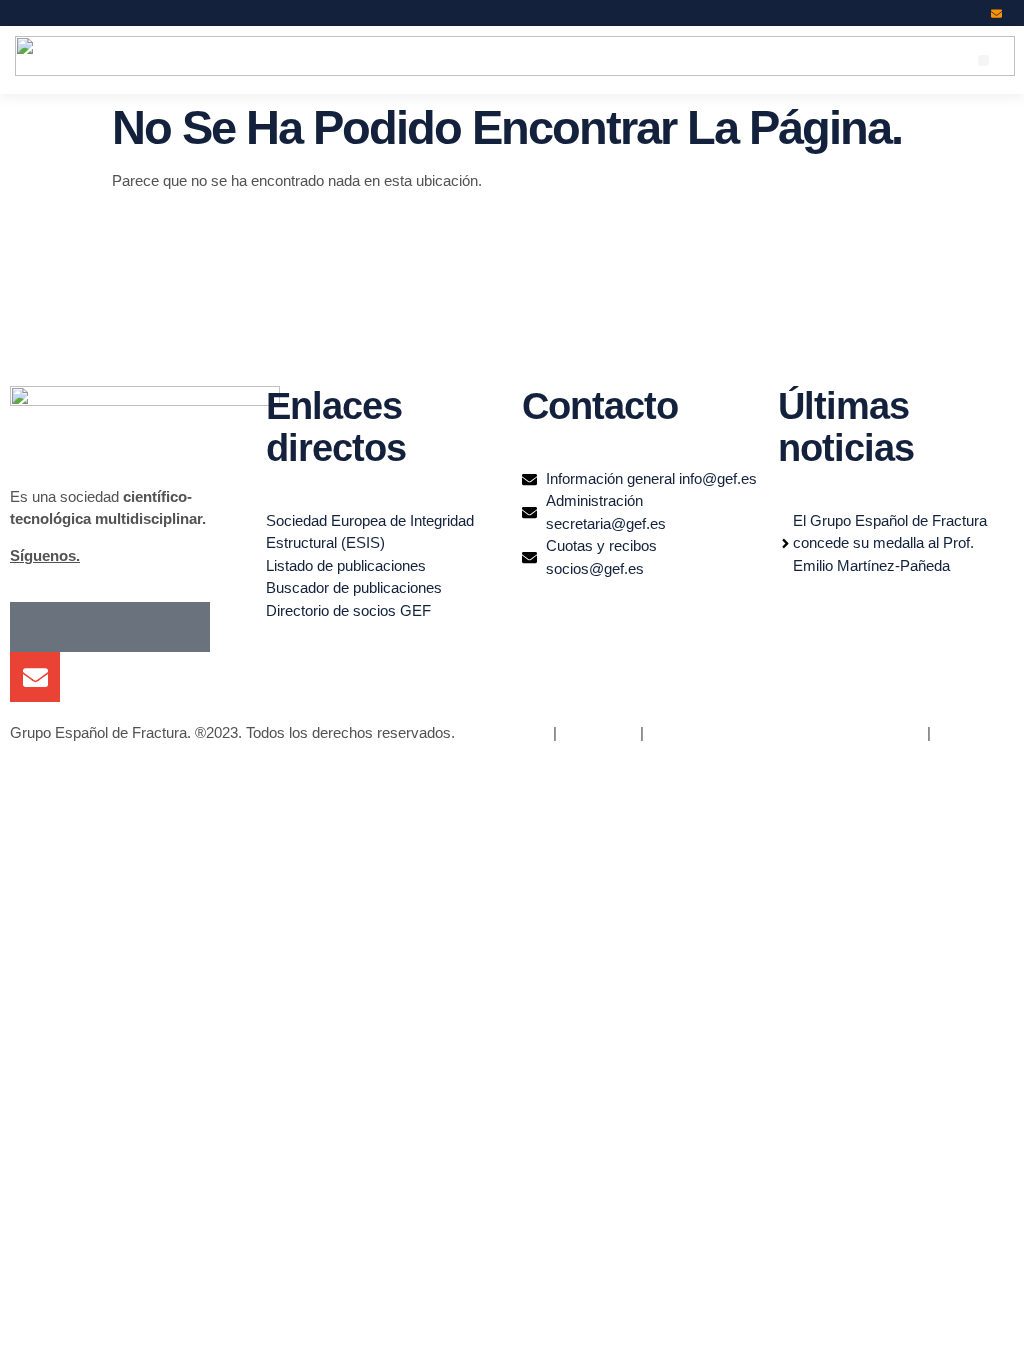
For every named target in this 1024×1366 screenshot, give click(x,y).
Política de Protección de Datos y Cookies (785, 732)
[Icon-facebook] (892, 13)
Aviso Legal (596, 732)
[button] (983, 60)
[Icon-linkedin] (944, 13)
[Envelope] (996, 13)
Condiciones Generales (86, 755)
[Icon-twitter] (918, 13)
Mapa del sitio (504, 732)
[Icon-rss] (970, 13)
